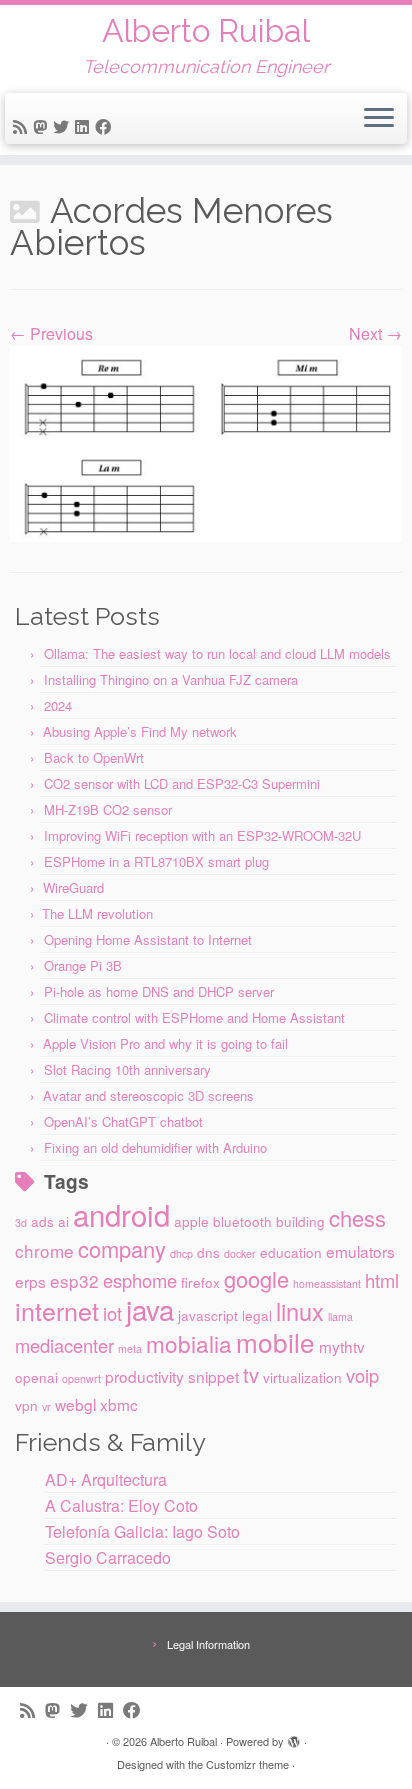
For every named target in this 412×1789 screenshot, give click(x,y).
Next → (375, 333)
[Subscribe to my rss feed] (23, 126)
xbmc (119, 1404)
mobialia (189, 1343)
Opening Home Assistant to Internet (148, 939)
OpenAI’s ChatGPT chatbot (123, 1121)
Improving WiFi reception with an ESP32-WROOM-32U (202, 835)
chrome (44, 1250)
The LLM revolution (97, 913)
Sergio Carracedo (108, 1557)
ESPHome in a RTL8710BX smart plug (156, 861)
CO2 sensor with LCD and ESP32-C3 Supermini (182, 783)
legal (257, 1315)
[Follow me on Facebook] (106, 126)
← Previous (51, 333)
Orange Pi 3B (83, 965)
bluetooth (242, 1221)
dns (208, 1252)
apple (191, 1221)
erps (30, 1281)
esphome (140, 1280)
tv (251, 1374)
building (300, 1221)
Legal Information (208, 1644)
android (121, 1214)
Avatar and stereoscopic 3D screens (148, 1095)
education (291, 1252)
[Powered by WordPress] (294, 1737)
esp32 (74, 1280)
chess (357, 1217)
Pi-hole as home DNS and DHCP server (159, 991)
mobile (275, 1341)
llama (340, 1316)
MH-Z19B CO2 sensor (108, 809)
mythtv (342, 1346)
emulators (360, 1251)
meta (130, 1348)
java (150, 1309)
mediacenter (64, 1345)
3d (21, 1222)
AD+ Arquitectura (106, 1479)
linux (300, 1311)
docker (240, 1253)
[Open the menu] (379, 119)
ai (63, 1221)
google (256, 1278)
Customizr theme (247, 1764)
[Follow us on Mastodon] (43, 126)
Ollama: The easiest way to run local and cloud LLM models (217, 653)
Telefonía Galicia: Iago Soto (142, 1531)
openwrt (81, 1378)
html (382, 1280)
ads (42, 1221)
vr (46, 1406)
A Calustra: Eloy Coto (121, 1505)
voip (362, 1375)
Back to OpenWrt (94, 757)
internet (57, 1310)
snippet (213, 1376)
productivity (144, 1376)
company (122, 1248)
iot (112, 1313)
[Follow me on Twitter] (64, 126)
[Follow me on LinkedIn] (85, 126)
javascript (208, 1315)
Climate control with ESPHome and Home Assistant (194, 1017)
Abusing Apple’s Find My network (140, 731)
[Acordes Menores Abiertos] (206, 441)
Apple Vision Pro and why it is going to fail (165, 1043)
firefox (200, 1282)
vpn (26, 1405)
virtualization (302, 1377)
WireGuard (73, 887)
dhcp (181, 1253)
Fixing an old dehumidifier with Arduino (155, 1147)
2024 (58, 705)
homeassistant (327, 1283)
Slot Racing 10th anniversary (127, 1069)
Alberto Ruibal (206, 31)
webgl (75, 1404)
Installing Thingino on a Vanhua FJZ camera (171, 679)
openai (36, 1377)
